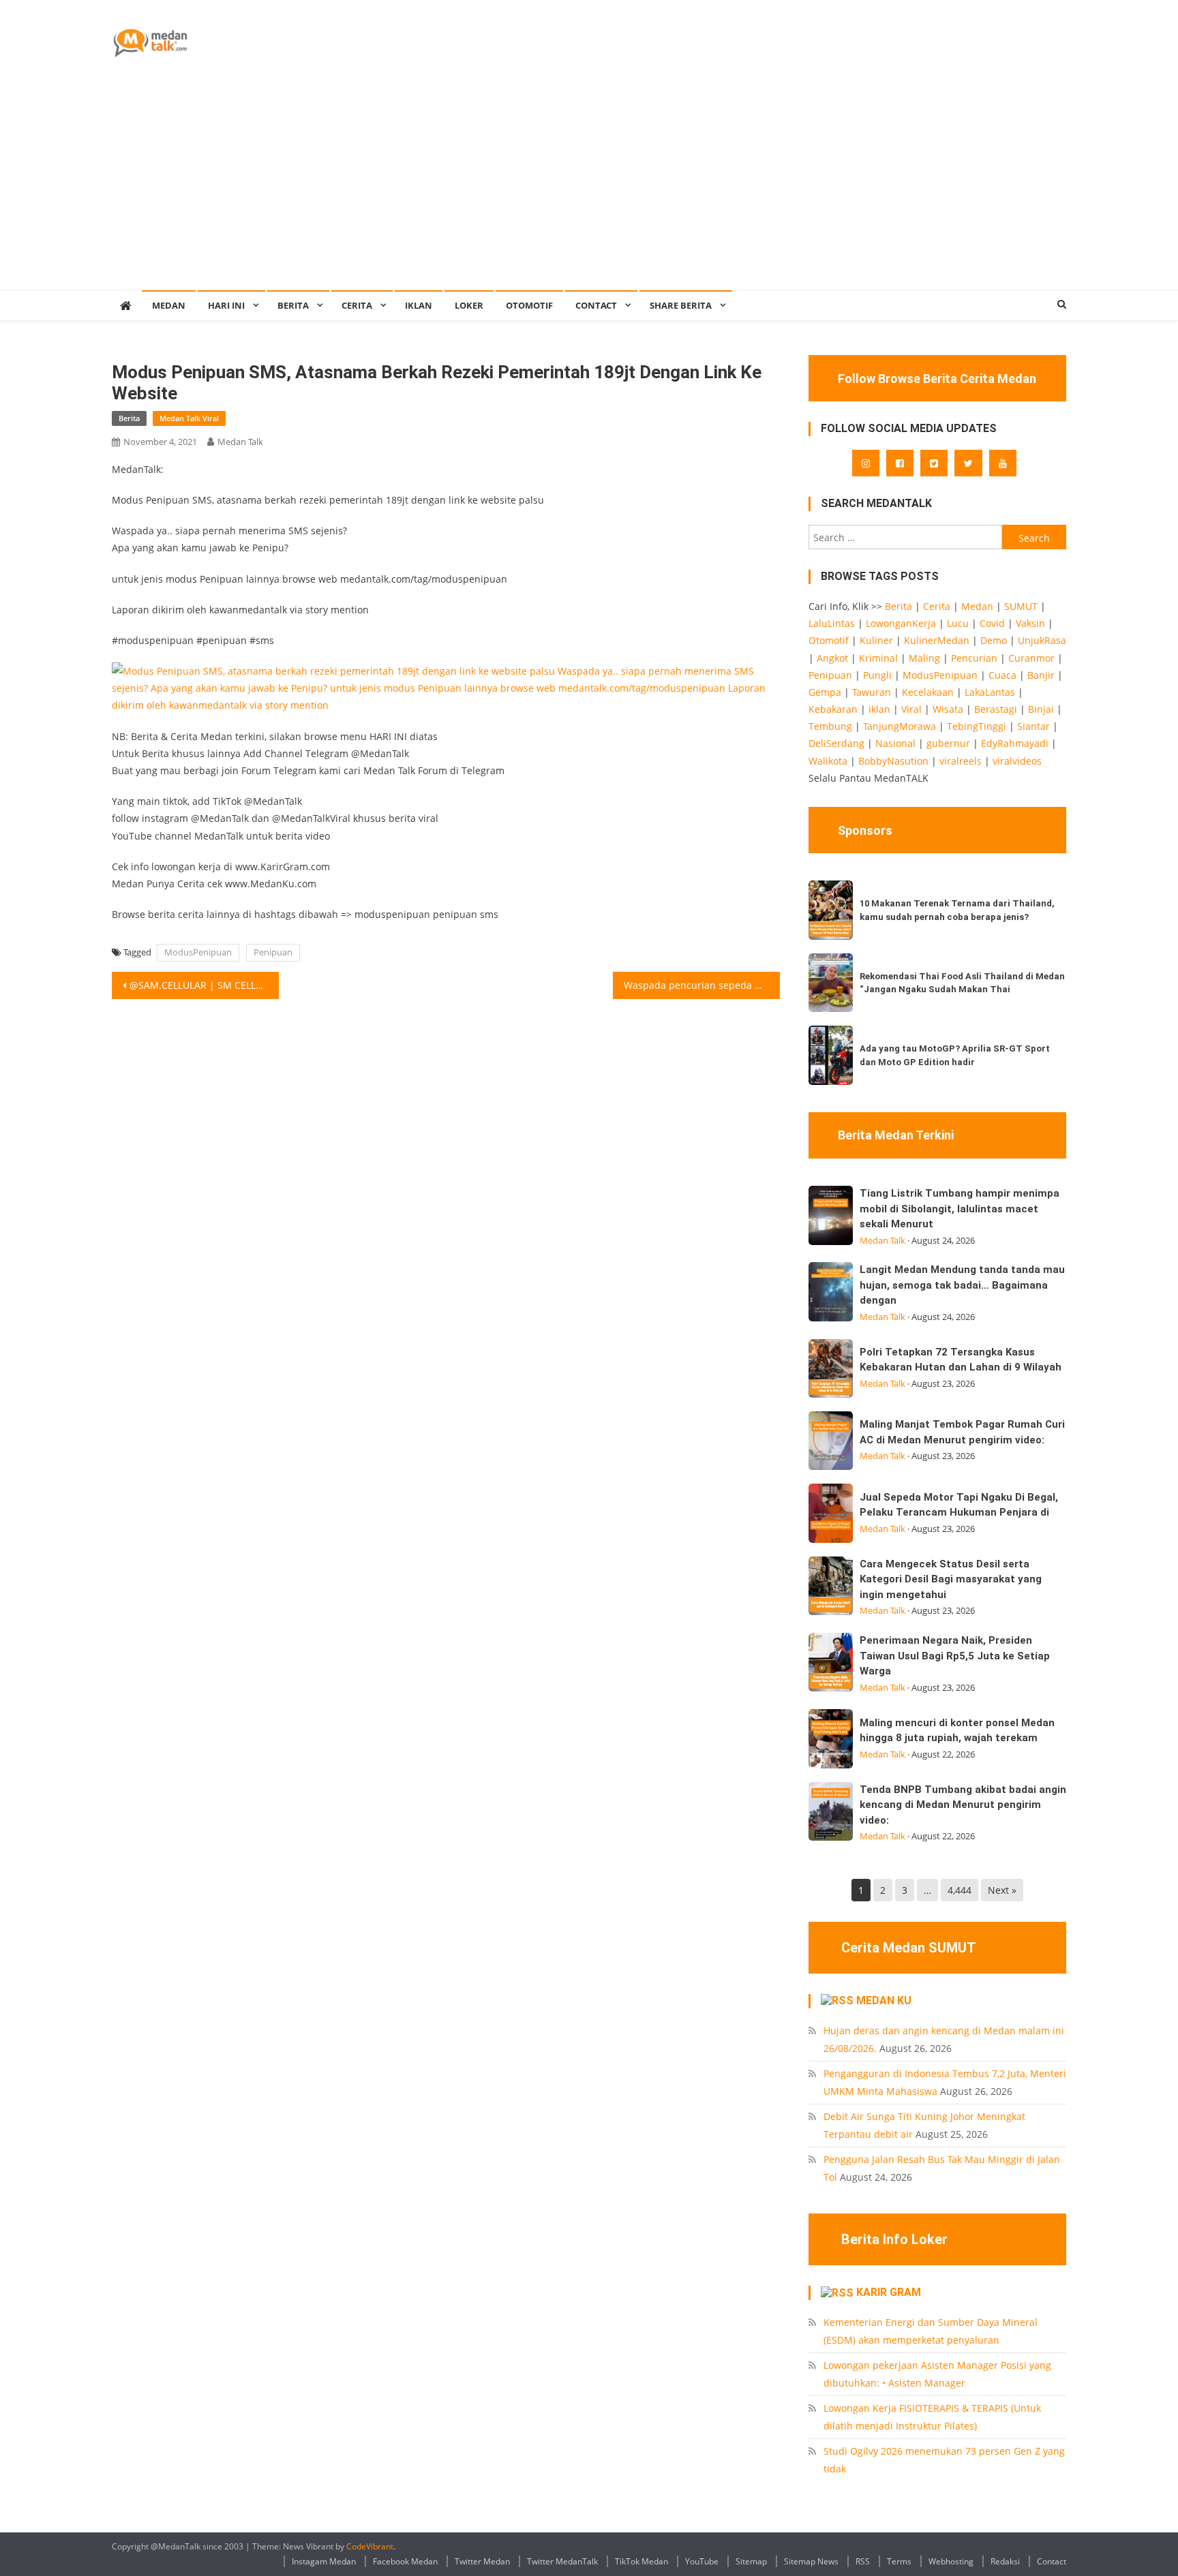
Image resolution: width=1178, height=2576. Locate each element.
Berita (293, 305)
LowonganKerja (901, 623)
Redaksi (1005, 2561)
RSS (863, 2561)
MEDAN (169, 305)
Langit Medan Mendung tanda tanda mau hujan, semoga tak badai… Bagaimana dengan (962, 1285)
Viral (911, 709)
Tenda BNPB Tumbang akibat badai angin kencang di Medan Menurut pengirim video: (963, 1805)
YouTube (702, 2561)
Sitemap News (811, 2561)
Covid (992, 623)
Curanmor (1031, 658)
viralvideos (1017, 761)
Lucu (958, 623)
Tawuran (872, 692)
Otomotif (529, 305)
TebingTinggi (977, 726)
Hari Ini (226, 305)
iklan (879, 709)
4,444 (960, 1890)
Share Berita (681, 305)
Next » (1002, 1890)
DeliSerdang (836, 743)
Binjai (1041, 709)
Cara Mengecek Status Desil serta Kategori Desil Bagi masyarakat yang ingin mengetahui (951, 1579)
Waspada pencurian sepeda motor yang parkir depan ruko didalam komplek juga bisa (702, 985)
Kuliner (876, 640)
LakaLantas (990, 692)
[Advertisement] (589, 187)
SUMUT (1021, 606)
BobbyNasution (893, 761)
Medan (977, 606)
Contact (1052, 2561)
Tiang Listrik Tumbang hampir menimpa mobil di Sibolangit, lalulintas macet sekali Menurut (960, 1209)
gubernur (948, 743)
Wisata (948, 709)
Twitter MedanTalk (562, 2561)
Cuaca (1002, 675)
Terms (899, 2561)
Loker (469, 305)
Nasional (895, 743)
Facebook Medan (405, 2561)
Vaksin (1030, 623)
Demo (994, 640)
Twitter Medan (482, 2561)
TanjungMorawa (900, 726)
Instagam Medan (324, 2561)
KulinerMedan (937, 640)
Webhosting (951, 2561)
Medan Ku (884, 2000)
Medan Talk (240, 442)
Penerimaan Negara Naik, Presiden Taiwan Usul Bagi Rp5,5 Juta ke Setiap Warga (955, 1656)
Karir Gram (889, 2292)
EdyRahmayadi (1015, 743)
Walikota (828, 761)
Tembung (830, 726)
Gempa (825, 692)
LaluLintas (832, 623)
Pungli (877, 675)
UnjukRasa (1042, 640)
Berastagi (996, 709)
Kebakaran (833, 709)
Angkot (832, 658)
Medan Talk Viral (189, 418)
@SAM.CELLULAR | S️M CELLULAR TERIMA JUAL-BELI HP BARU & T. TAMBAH (204, 985)
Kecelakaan (928, 692)
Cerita (357, 305)
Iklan (419, 305)
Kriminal (878, 658)
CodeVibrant (370, 2546)
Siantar (1033, 726)
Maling (924, 658)
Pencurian (974, 658)
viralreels (961, 761)
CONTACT (596, 305)
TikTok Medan (641, 2561)
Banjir (1041, 675)
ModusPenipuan (198, 952)
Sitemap (751, 2561)
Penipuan (273, 952)
